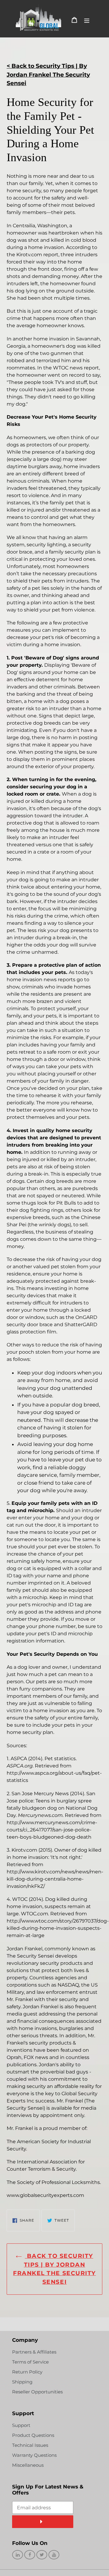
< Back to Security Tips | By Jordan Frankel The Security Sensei (48, 75)
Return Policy (27, 2372)
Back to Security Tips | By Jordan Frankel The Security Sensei (54, 2269)
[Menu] (87, 20)
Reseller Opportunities (37, 2392)
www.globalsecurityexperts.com (45, 2195)
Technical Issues (30, 2445)
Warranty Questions (34, 2455)
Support (21, 2425)
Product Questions (33, 2435)
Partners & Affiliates (34, 2352)
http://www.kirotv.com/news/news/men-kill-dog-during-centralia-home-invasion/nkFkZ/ (55, 1879)
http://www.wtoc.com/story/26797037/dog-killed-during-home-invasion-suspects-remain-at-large (58, 1928)
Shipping (22, 2382)
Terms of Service (30, 2362)
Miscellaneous (28, 2465)
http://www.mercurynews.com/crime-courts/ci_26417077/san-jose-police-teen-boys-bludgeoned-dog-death (52, 1830)
